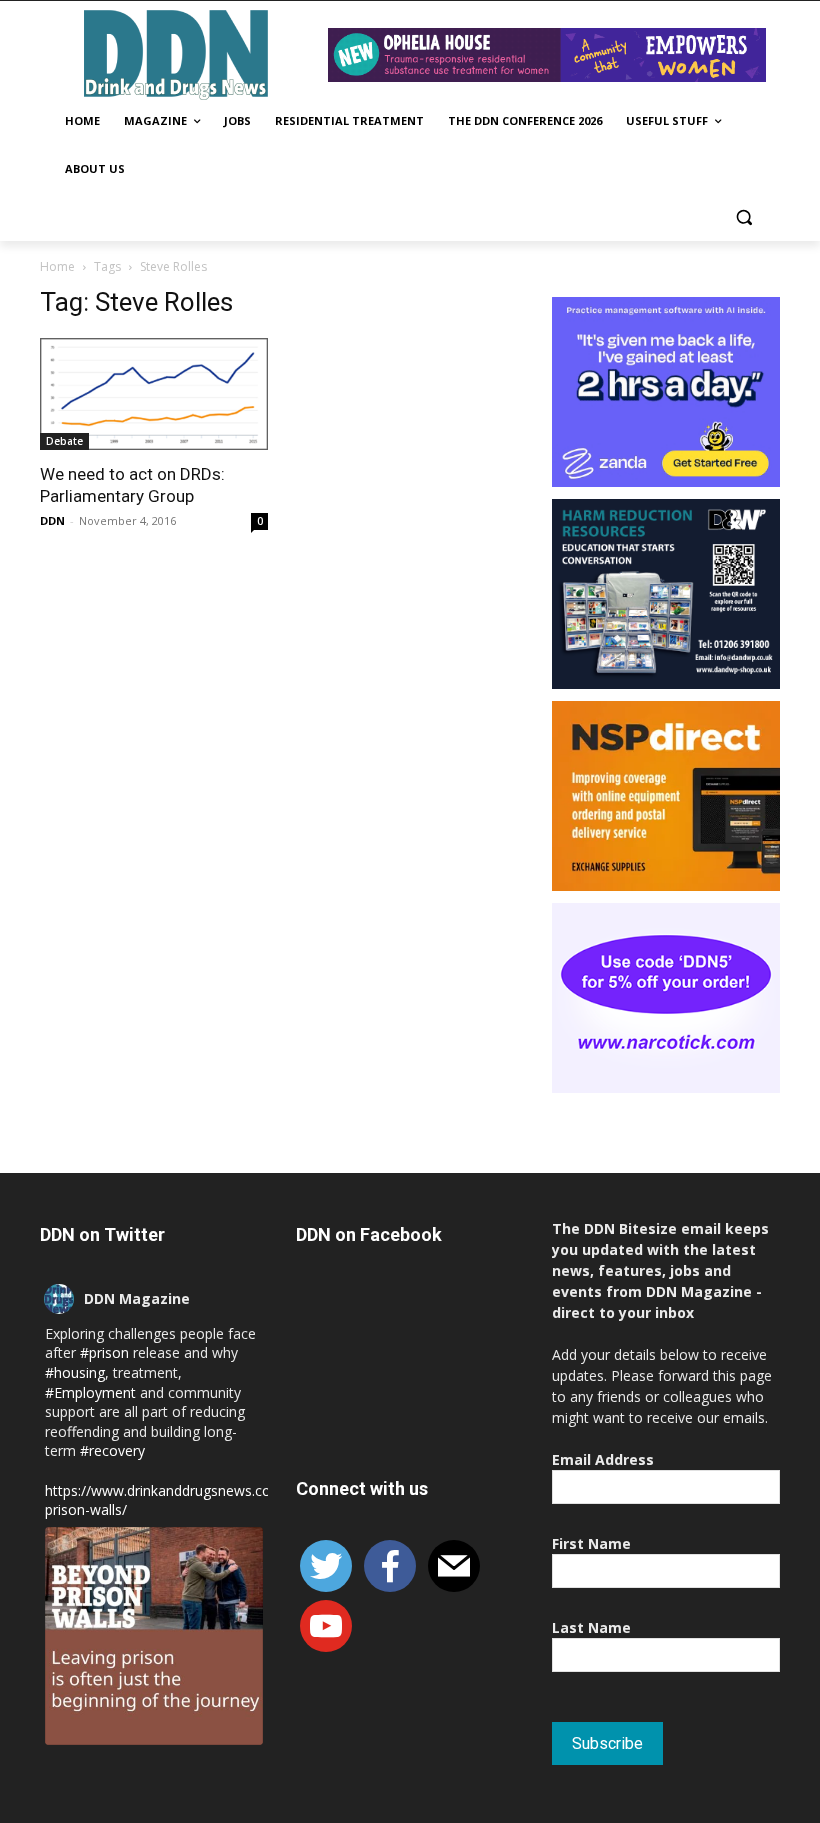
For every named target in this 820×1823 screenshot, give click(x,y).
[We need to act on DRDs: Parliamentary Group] (154, 394)
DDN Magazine (137, 1298)
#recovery (112, 1450)
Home (57, 266)
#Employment (90, 1392)
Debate (64, 441)
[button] (743, 217)
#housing (75, 1372)
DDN (52, 520)
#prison (104, 1352)
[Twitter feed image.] (154, 1636)
